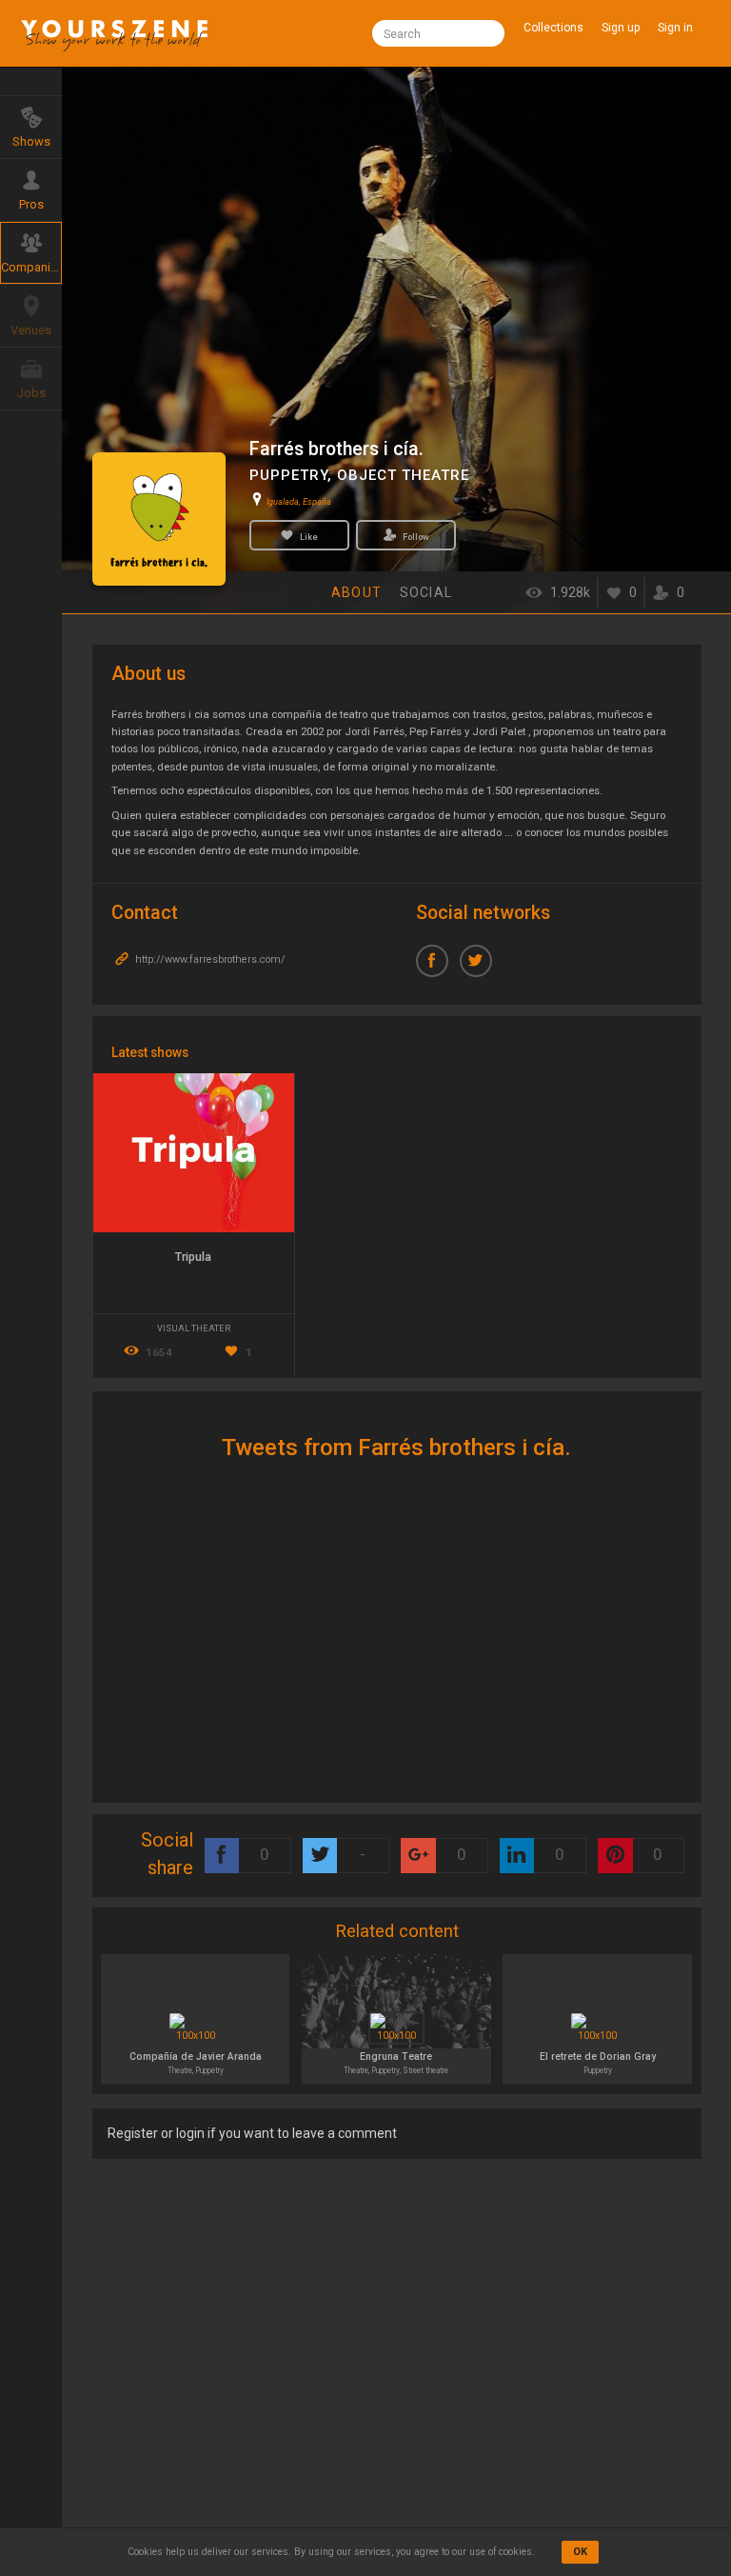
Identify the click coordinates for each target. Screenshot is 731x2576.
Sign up (621, 28)
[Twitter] (482, 967)
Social (426, 592)
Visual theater (194, 1328)
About (356, 592)
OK (580, 2552)
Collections (553, 28)
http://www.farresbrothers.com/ (209, 959)
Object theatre (403, 475)
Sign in (675, 28)
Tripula (193, 1257)
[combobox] (438, 33)
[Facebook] (438, 967)
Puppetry (288, 475)
